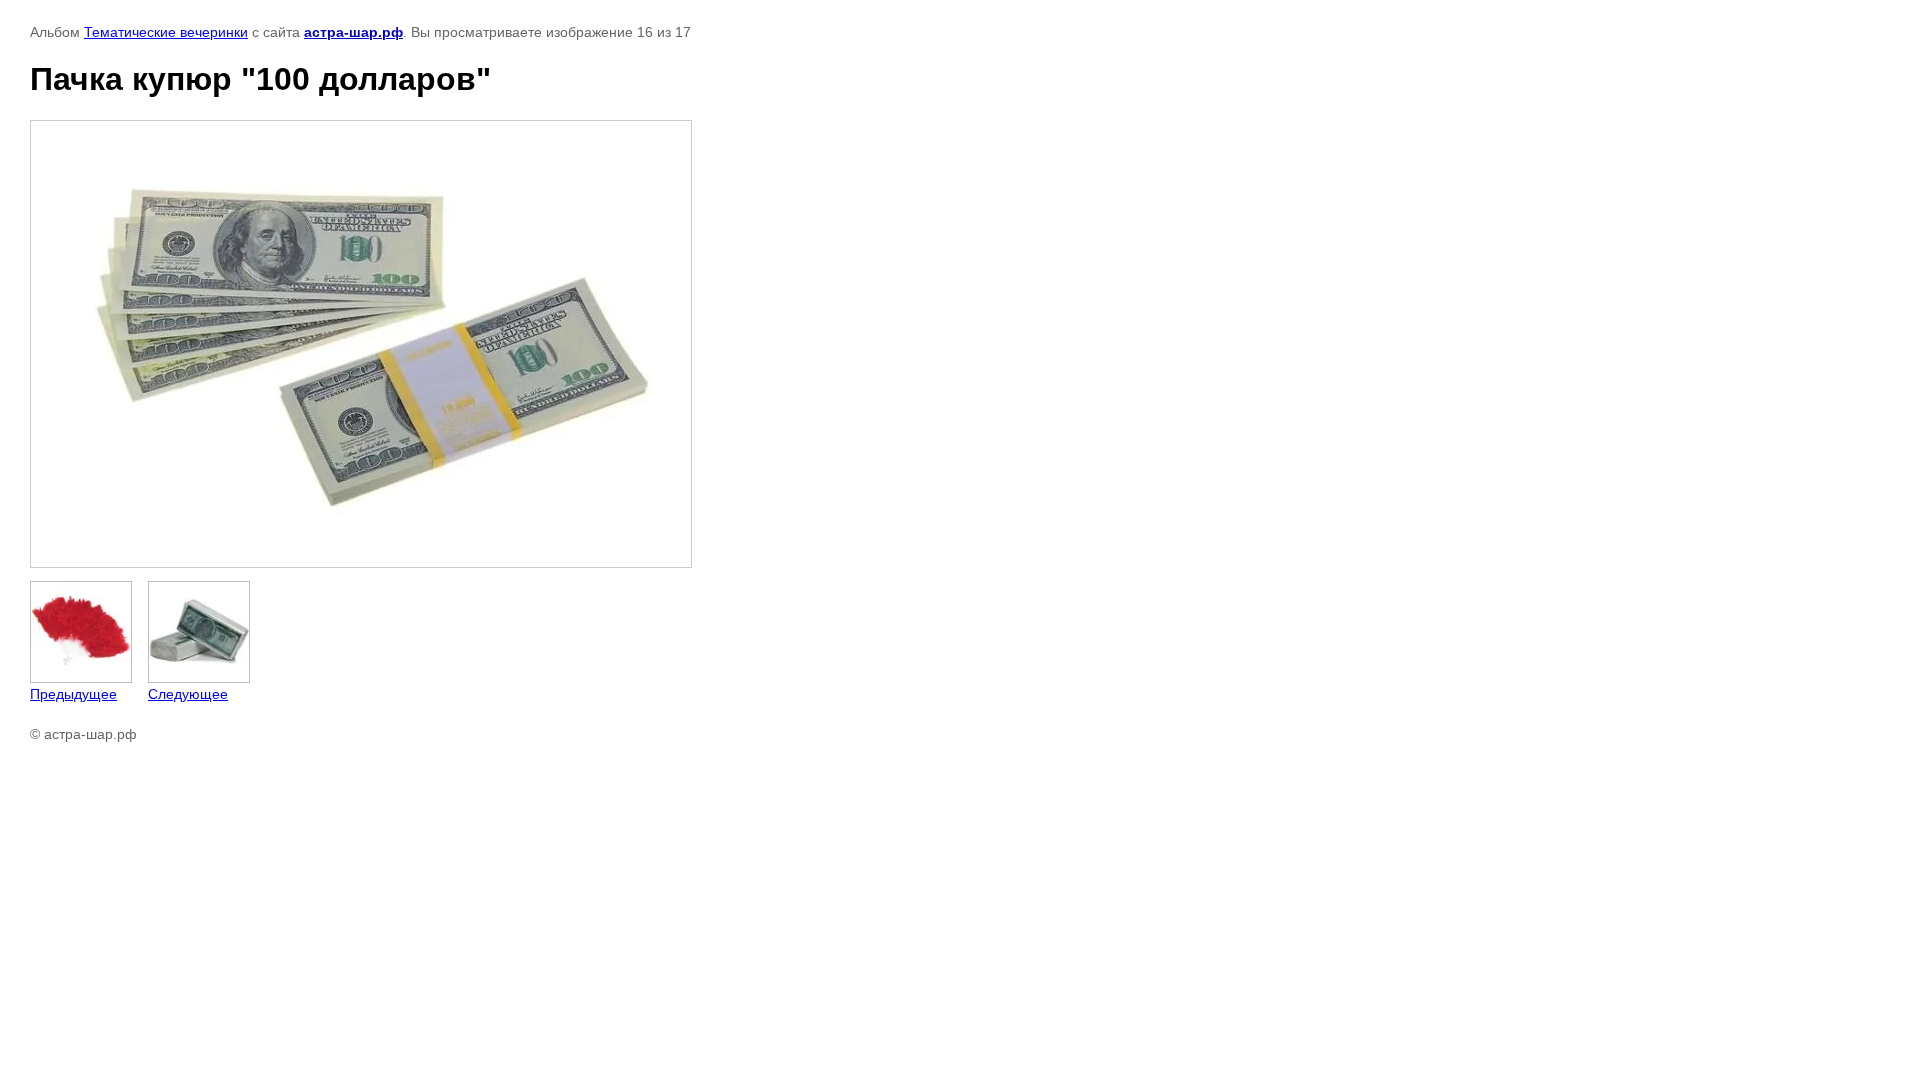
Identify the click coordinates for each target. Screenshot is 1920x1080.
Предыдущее (73, 694)
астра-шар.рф (353, 32)
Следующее (188, 694)
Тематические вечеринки (166, 32)
